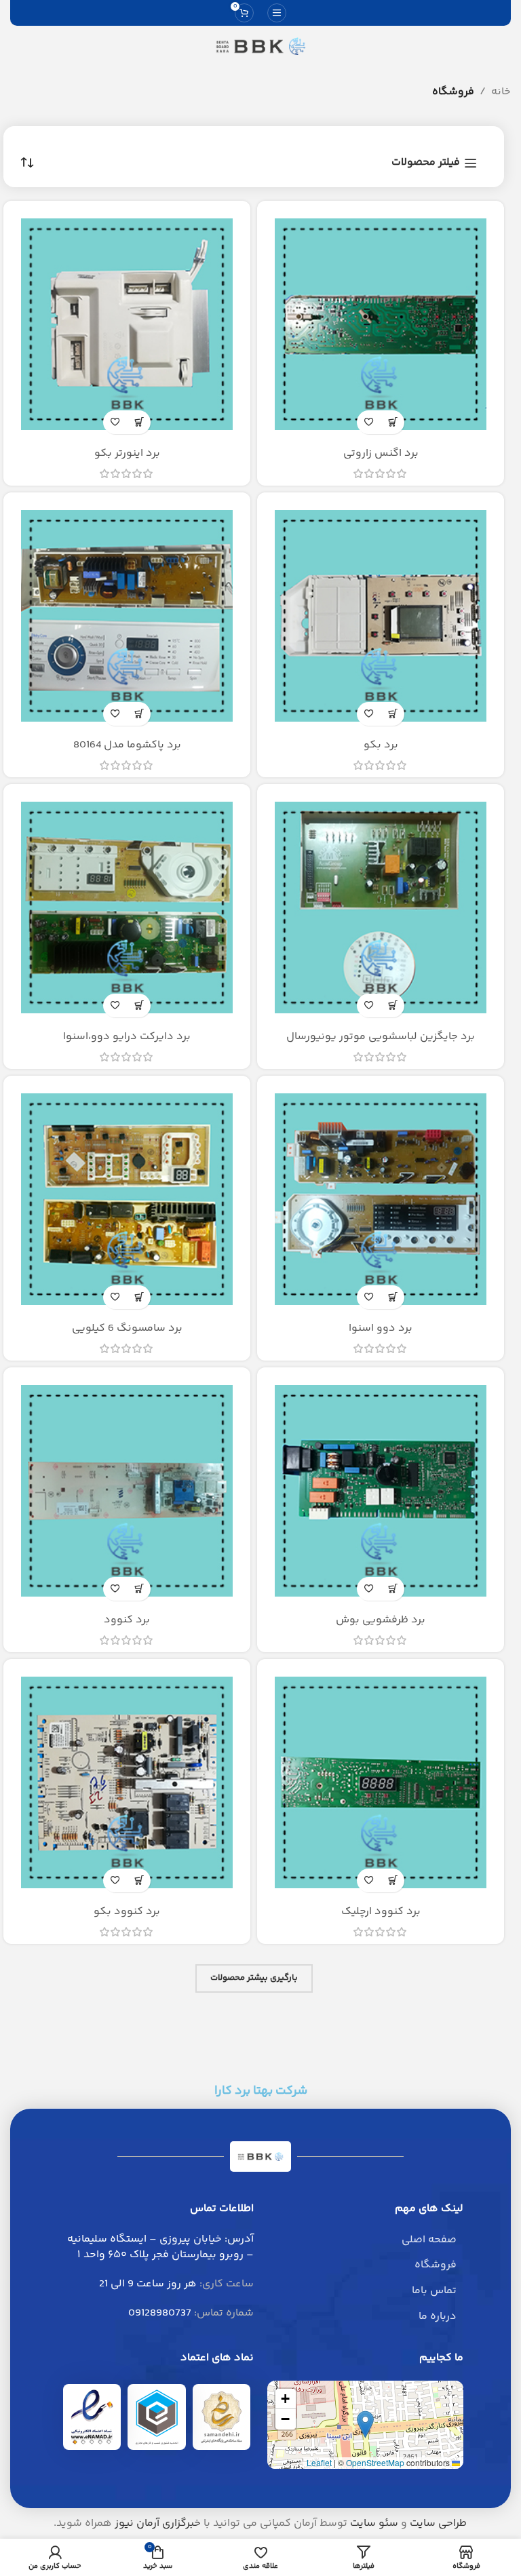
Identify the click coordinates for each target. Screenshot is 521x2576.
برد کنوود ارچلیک (381, 1912)
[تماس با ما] (392, 422)
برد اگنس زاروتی (381, 453)
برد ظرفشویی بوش (381, 1620)
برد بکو (381, 745)
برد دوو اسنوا (381, 1328)
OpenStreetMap (375, 2462)
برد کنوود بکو (127, 1912)
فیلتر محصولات (426, 163)
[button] (365, 2424)
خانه (501, 92)
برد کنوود (127, 1620)
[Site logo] (260, 46)
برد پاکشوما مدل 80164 (127, 745)
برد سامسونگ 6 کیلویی (127, 1328)
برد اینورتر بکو (127, 453)
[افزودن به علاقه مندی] (369, 422)
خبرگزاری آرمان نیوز (158, 2523)
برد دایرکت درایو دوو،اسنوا (127, 1037)
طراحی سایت (438, 2523)
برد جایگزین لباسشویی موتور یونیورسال (381, 1037)
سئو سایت (374, 2523)
